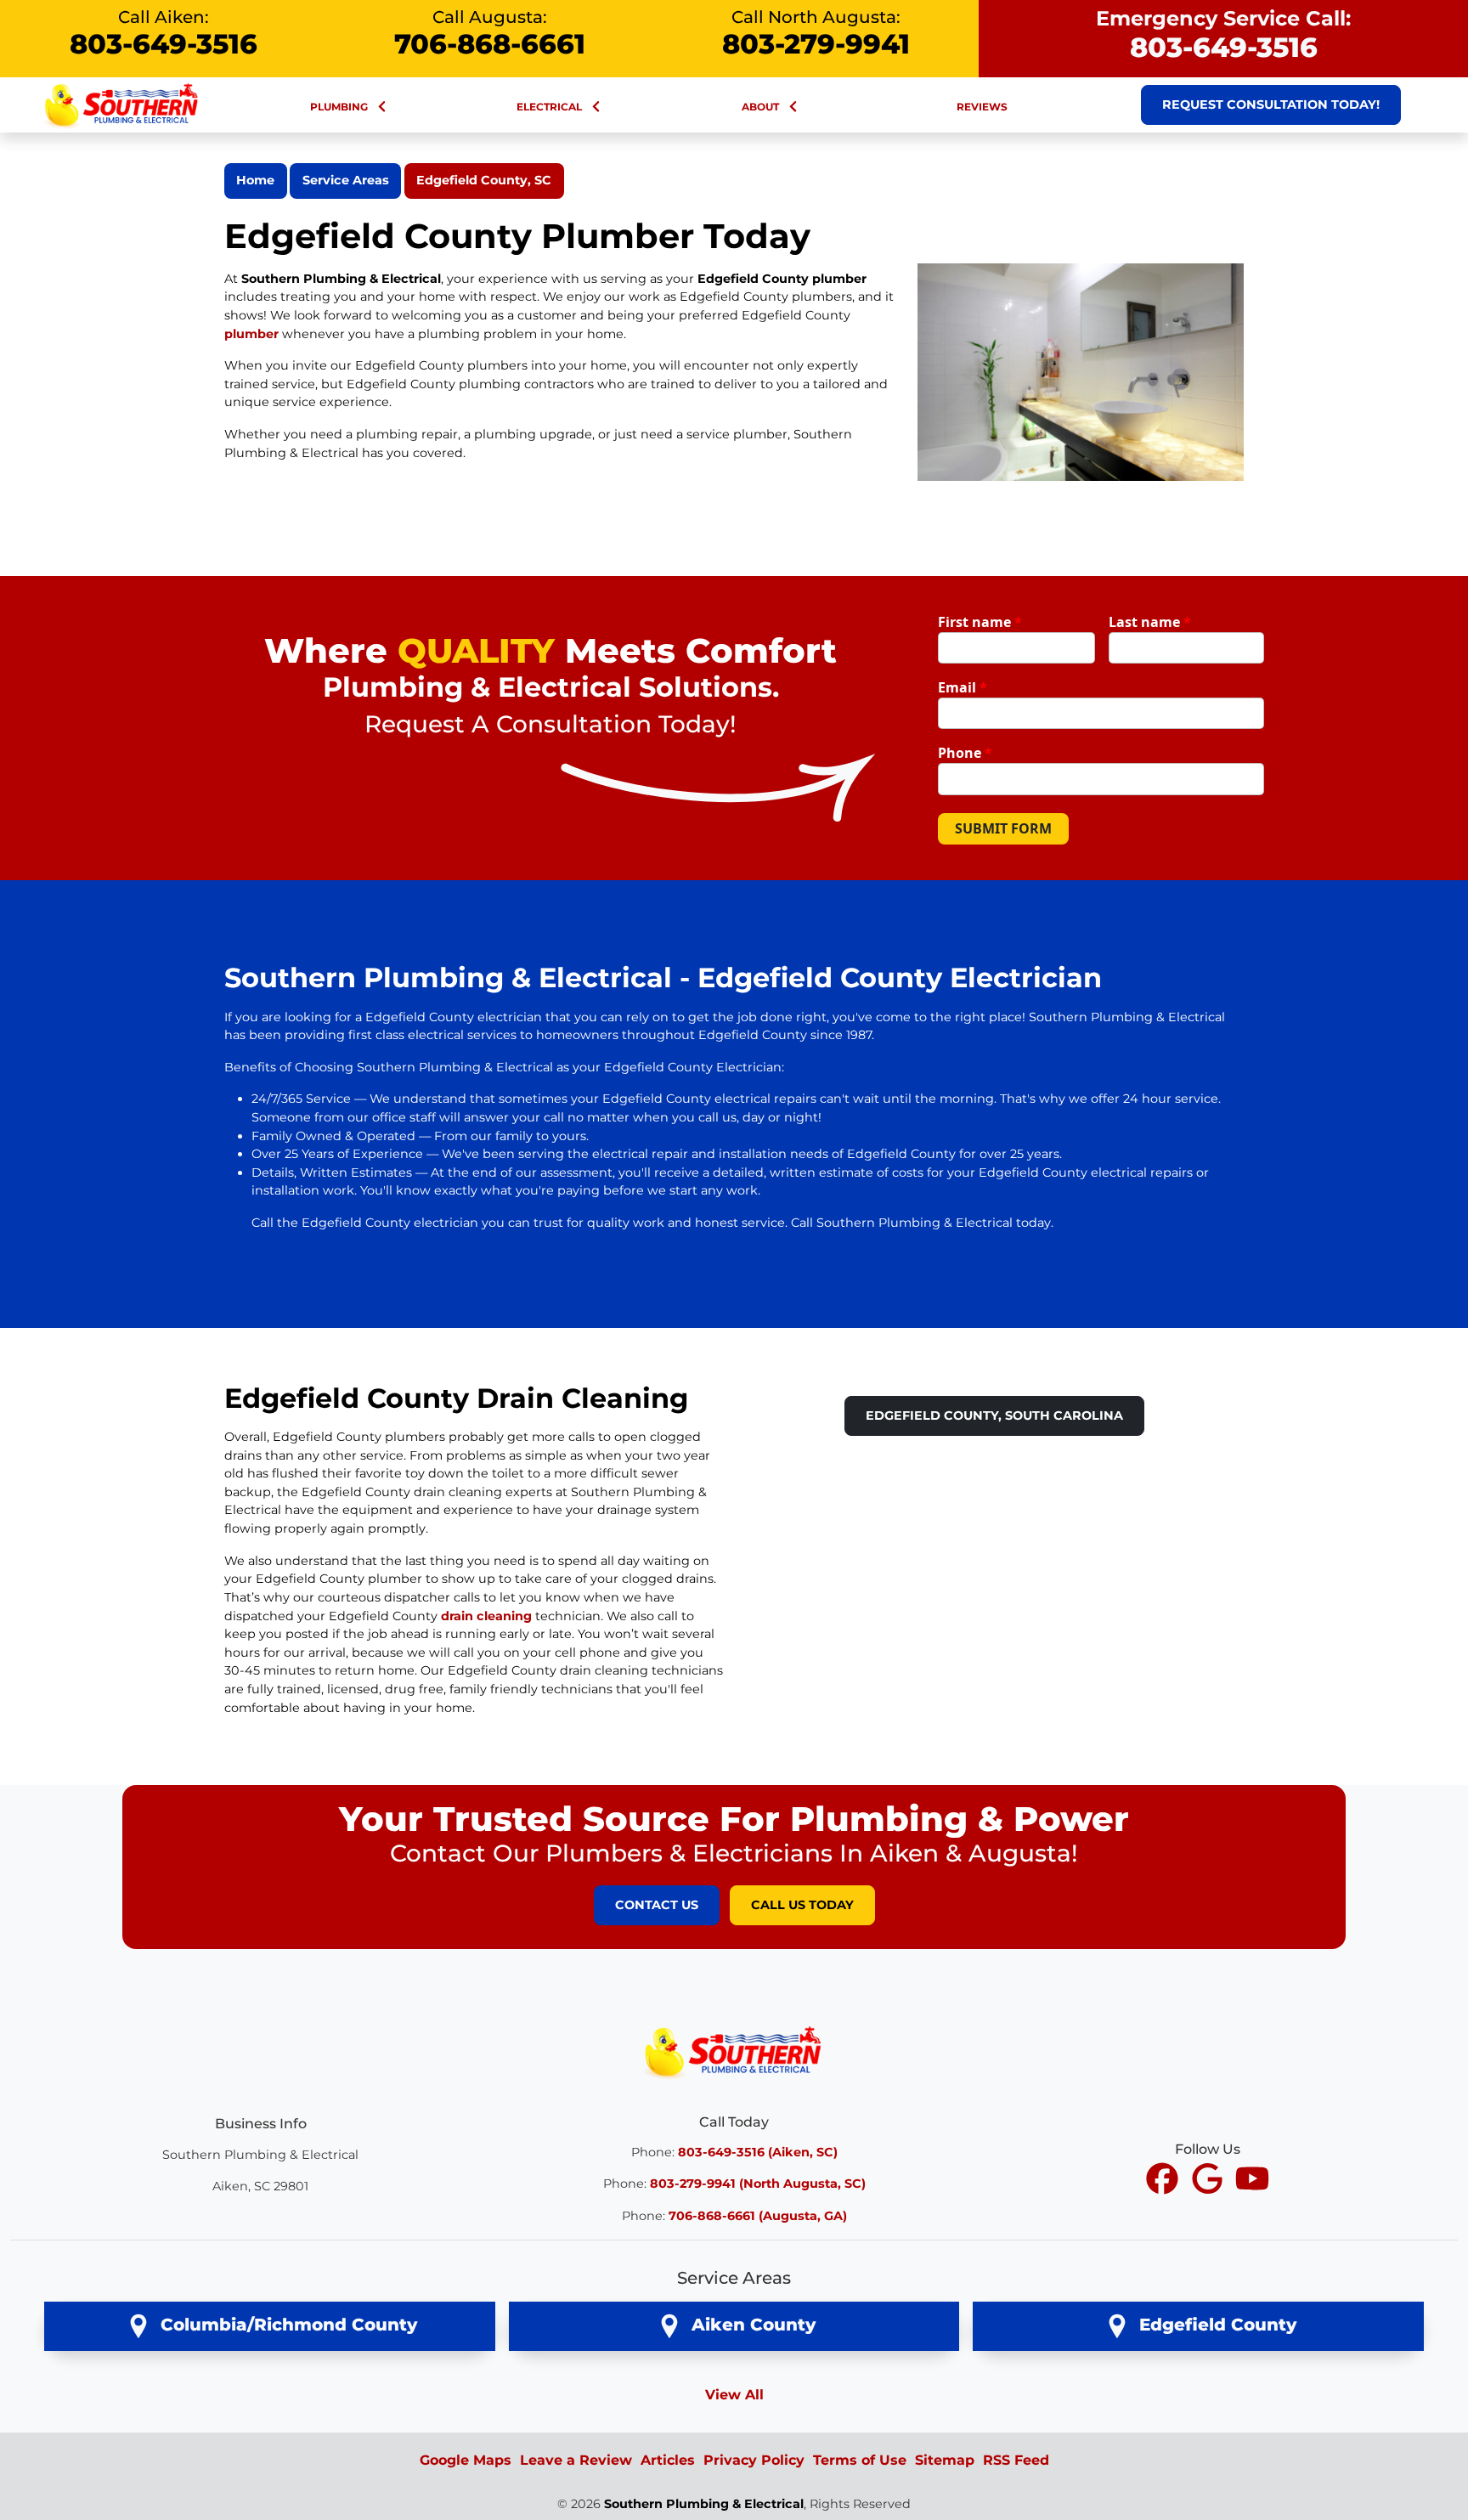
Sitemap (945, 2460)
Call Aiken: (164, 34)
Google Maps (466, 2460)
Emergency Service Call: (1223, 35)
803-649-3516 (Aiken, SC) (758, 2152)
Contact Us (657, 1905)
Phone (965, 753)
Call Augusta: (490, 34)
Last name (1150, 622)
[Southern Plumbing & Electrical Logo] (734, 2051)
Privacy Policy (754, 2460)
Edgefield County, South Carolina (994, 1415)
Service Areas (346, 180)
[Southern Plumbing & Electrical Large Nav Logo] (122, 104)
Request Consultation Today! (1271, 105)
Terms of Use (860, 2460)
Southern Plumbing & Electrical (704, 2504)
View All (734, 2395)
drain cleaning (486, 1616)
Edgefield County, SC (484, 180)
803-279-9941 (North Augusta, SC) (758, 2184)
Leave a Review (576, 2460)
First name (980, 622)
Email (963, 687)
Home (255, 180)
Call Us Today (802, 1905)
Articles (668, 2460)
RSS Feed (1016, 2460)
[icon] (1164, 2180)
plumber (251, 334)
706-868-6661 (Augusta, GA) (758, 2216)
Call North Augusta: (816, 34)
